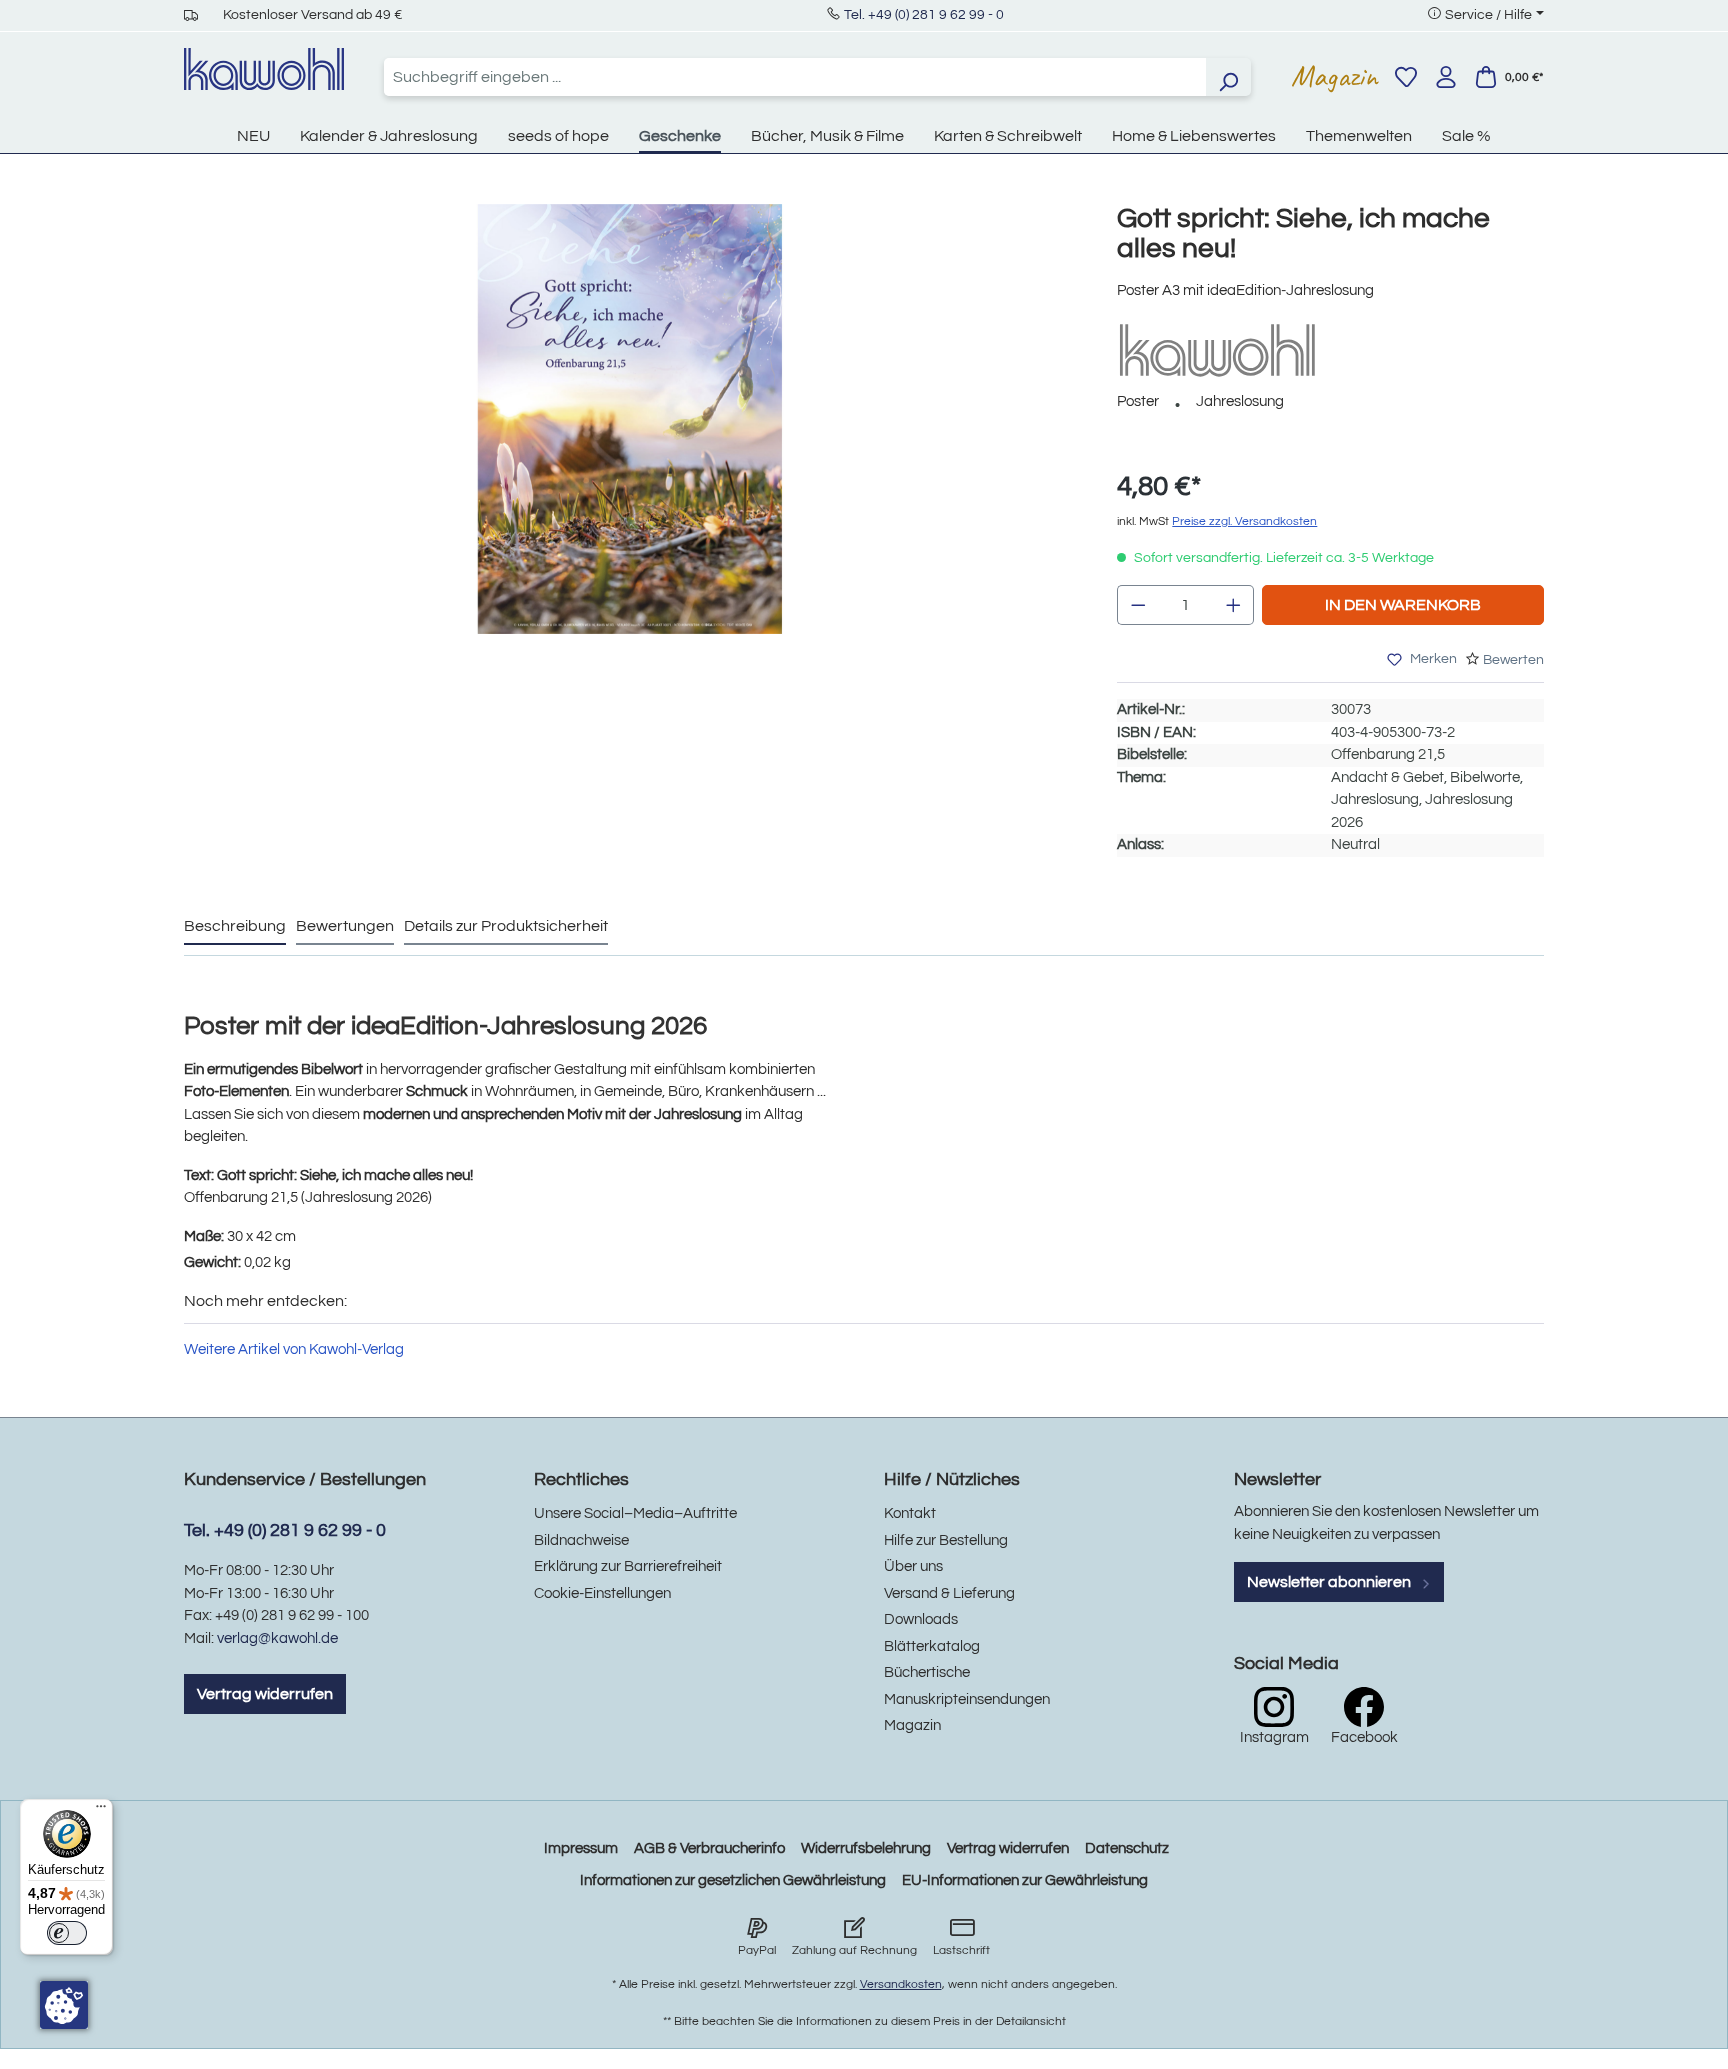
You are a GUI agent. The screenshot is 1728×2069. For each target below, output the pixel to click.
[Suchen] (1228, 77)
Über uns (913, 1566)
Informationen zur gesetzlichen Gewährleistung (733, 1880)
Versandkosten (901, 1984)
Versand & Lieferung (949, 1593)
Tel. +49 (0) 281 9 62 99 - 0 (924, 15)
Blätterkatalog (932, 1646)
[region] (630, 439)
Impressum (581, 1848)
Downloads (921, 1619)
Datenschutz (1127, 1848)
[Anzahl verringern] (1138, 605)
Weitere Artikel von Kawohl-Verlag (294, 1349)
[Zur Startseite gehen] (264, 69)
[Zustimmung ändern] (64, 2005)
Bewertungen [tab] (345, 926)
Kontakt (910, 1513)
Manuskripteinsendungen (967, 1699)
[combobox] (795, 77)
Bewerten (1513, 660)
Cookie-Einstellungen (602, 1593)
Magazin (1334, 76)
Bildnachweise (581, 1540)
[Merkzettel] (1406, 77)
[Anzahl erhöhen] (1234, 605)
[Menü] (101, 1811)
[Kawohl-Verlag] (1217, 349)
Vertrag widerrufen (265, 1694)
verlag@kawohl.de (277, 1638)
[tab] (235, 927)
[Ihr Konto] (1446, 77)
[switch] (67, 1933)
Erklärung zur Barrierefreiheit (628, 1566)
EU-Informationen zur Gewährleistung (1025, 1880)
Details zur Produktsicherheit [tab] (506, 926)
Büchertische (927, 1672)
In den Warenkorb (1403, 605)
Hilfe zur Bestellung (946, 1540)
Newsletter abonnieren (1330, 1582)
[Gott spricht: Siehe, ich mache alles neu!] (630, 419)
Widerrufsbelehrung (866, 1848)
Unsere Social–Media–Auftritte (635, 1513)
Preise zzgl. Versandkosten (1244, 521)
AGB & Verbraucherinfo (709, 1848)
